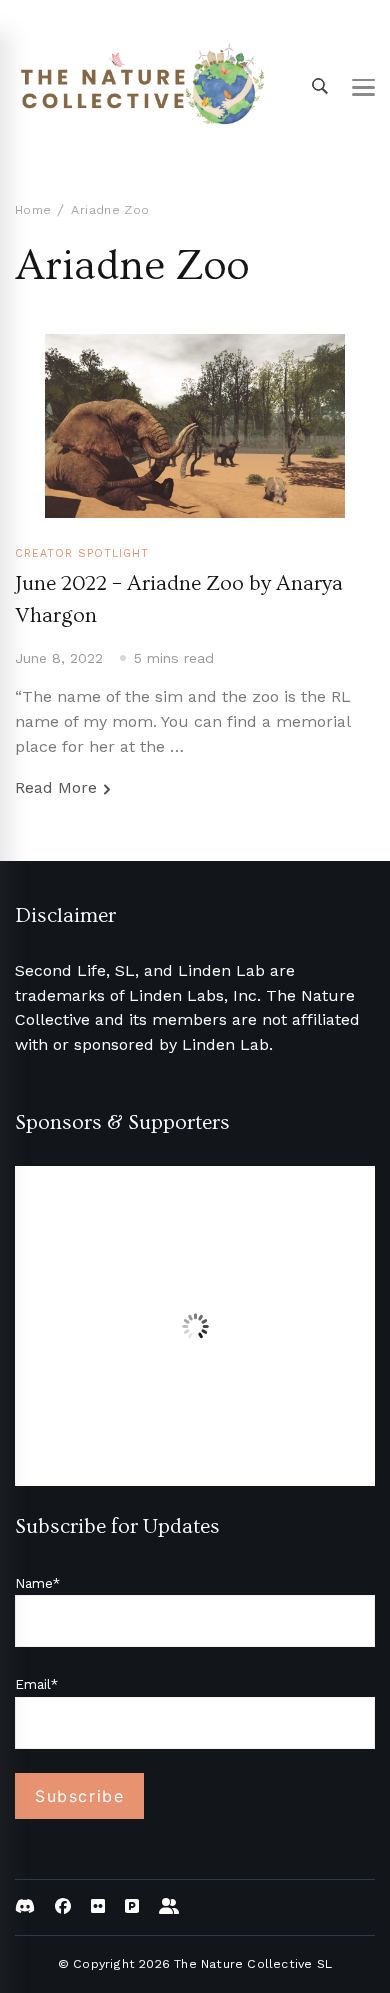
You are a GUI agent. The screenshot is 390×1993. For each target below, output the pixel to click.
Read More (56, 788)
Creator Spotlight (82, 553)
